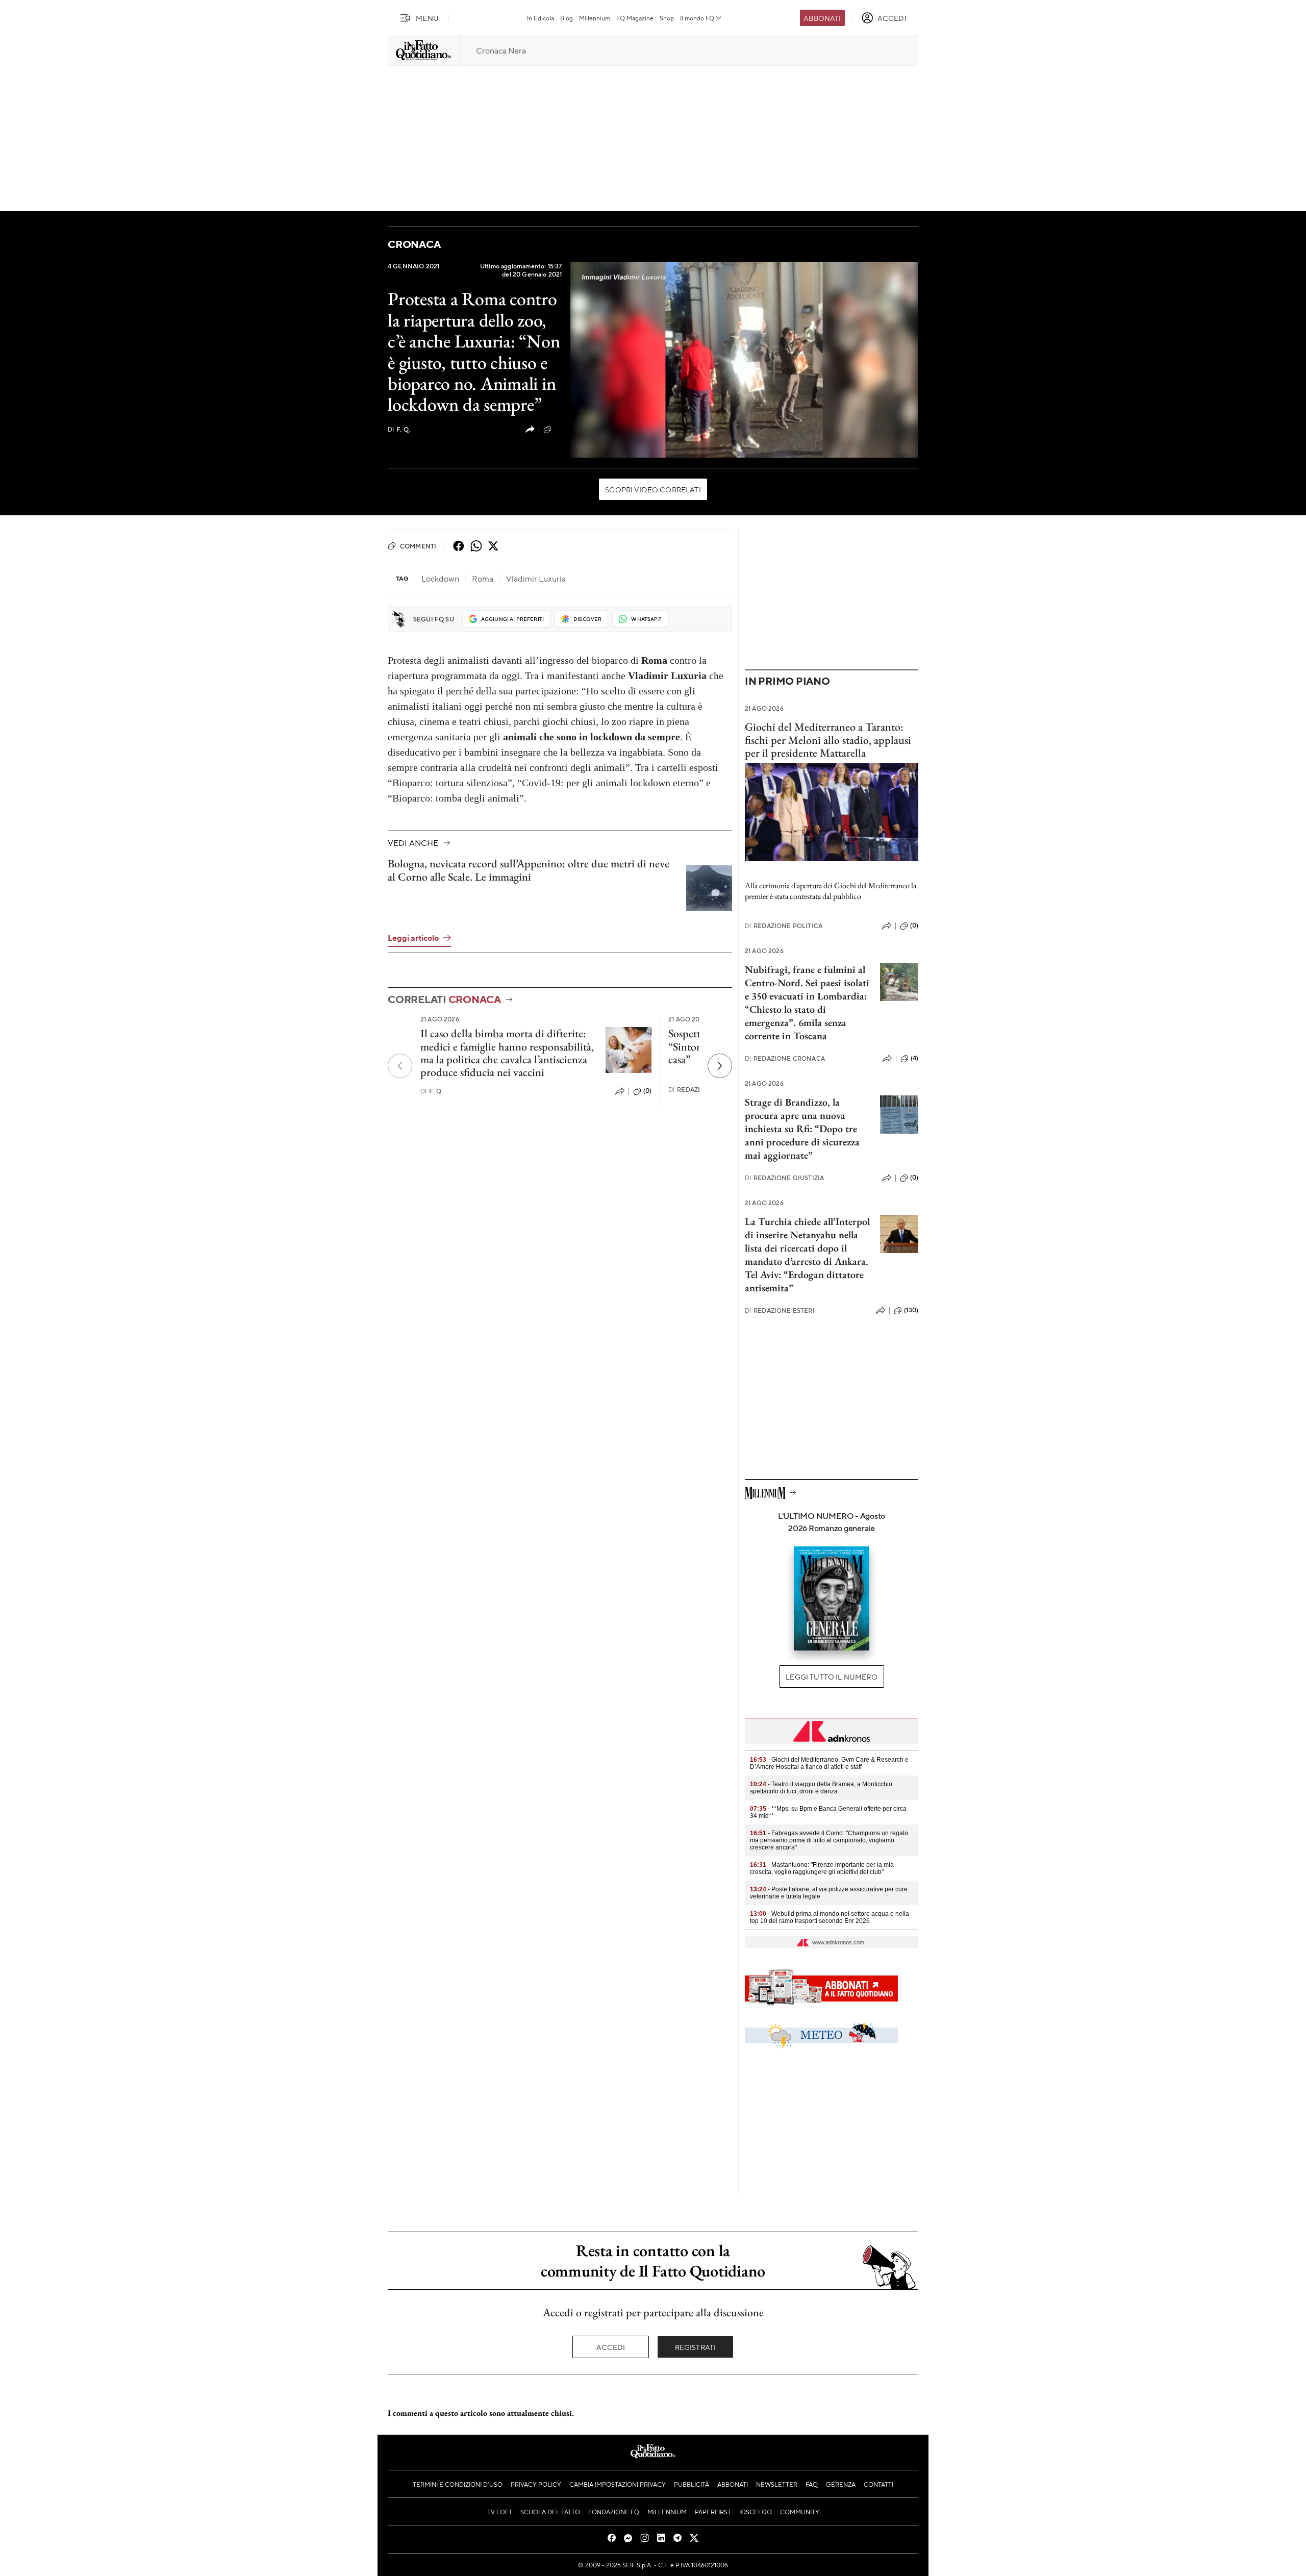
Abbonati (822, 18)
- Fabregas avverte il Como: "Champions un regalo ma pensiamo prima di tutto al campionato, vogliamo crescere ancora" (829, 1840)
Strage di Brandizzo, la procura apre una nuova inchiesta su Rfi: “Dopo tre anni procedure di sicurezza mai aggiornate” (802, 1129)
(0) (558, 429)
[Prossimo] (720, 1066)
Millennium (595, 18)
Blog (567, 18)
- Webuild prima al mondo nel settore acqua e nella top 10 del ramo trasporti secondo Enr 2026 (830, 1917)
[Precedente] (400, 1066)
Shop (667, 18)
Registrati (696, 2347)
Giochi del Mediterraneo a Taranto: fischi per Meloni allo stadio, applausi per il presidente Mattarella (828, 740)
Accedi (611, 2347)
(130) (911, 1310)
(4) (914, 1058)
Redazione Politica (784, 926)
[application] (744, 360)
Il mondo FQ (697, 18)
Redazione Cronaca (785, 1058)
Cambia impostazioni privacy (618, 2484)
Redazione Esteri (780, 1310)
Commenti (418, 546)
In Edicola (541, 18)
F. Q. (399, 429)
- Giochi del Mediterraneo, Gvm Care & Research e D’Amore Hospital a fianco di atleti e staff (829, 1763)
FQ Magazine (635, 18)
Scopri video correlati (653, 489)
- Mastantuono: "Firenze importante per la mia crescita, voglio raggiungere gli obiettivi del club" (822, 1868)
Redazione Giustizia (784, 1178)
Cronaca (414, 244)
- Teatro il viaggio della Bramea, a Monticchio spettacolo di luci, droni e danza (821, 1788)
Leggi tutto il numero (831, 1677)
